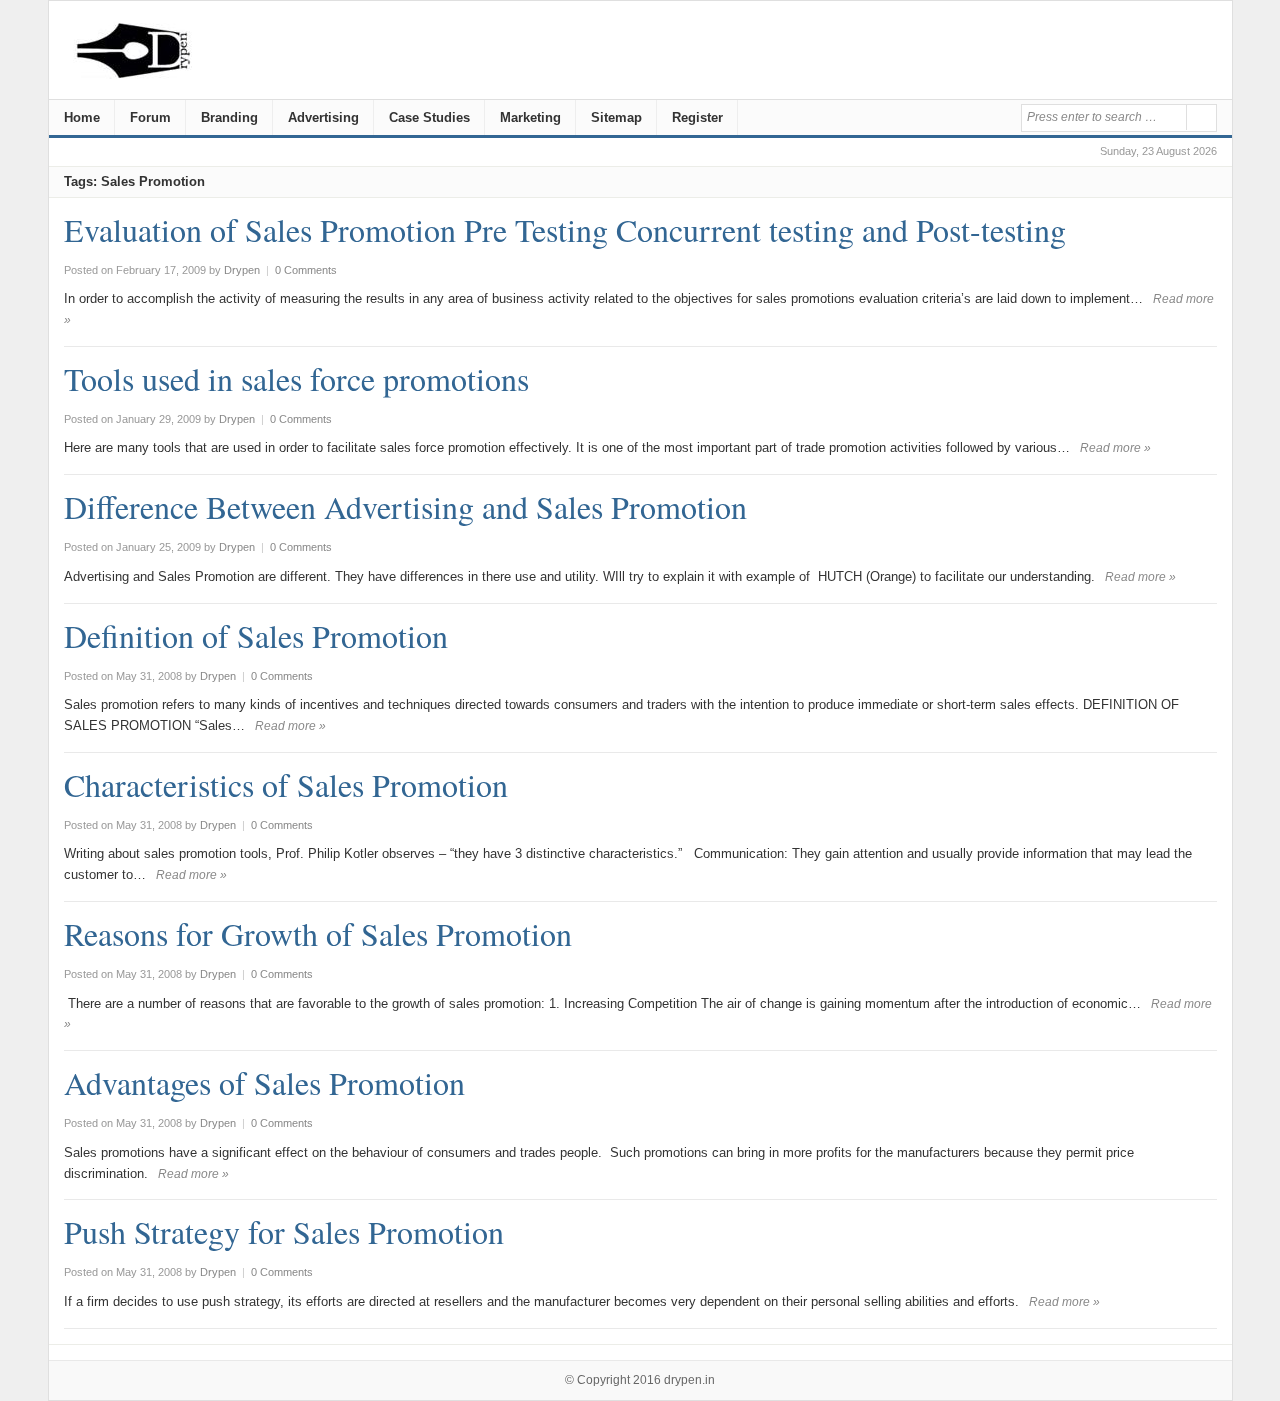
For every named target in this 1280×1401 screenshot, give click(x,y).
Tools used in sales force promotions (296, 378)
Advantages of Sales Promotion (264, 1082)
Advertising (323, 117)
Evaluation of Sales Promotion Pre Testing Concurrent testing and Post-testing (565, 229)
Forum (150, 117)
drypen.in (689, 1380)
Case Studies (429, 117)
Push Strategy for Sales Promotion (284, 1231)
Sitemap (616, 117)
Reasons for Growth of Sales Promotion (318, 933)
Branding (229, 117)
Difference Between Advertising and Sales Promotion (405, 506)
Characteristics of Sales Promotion (286, 784)
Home (82, 117)
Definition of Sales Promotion (256, 635)
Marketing (530, 117)
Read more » (1115, 448)
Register (697, 117)
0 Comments (306, 270)
